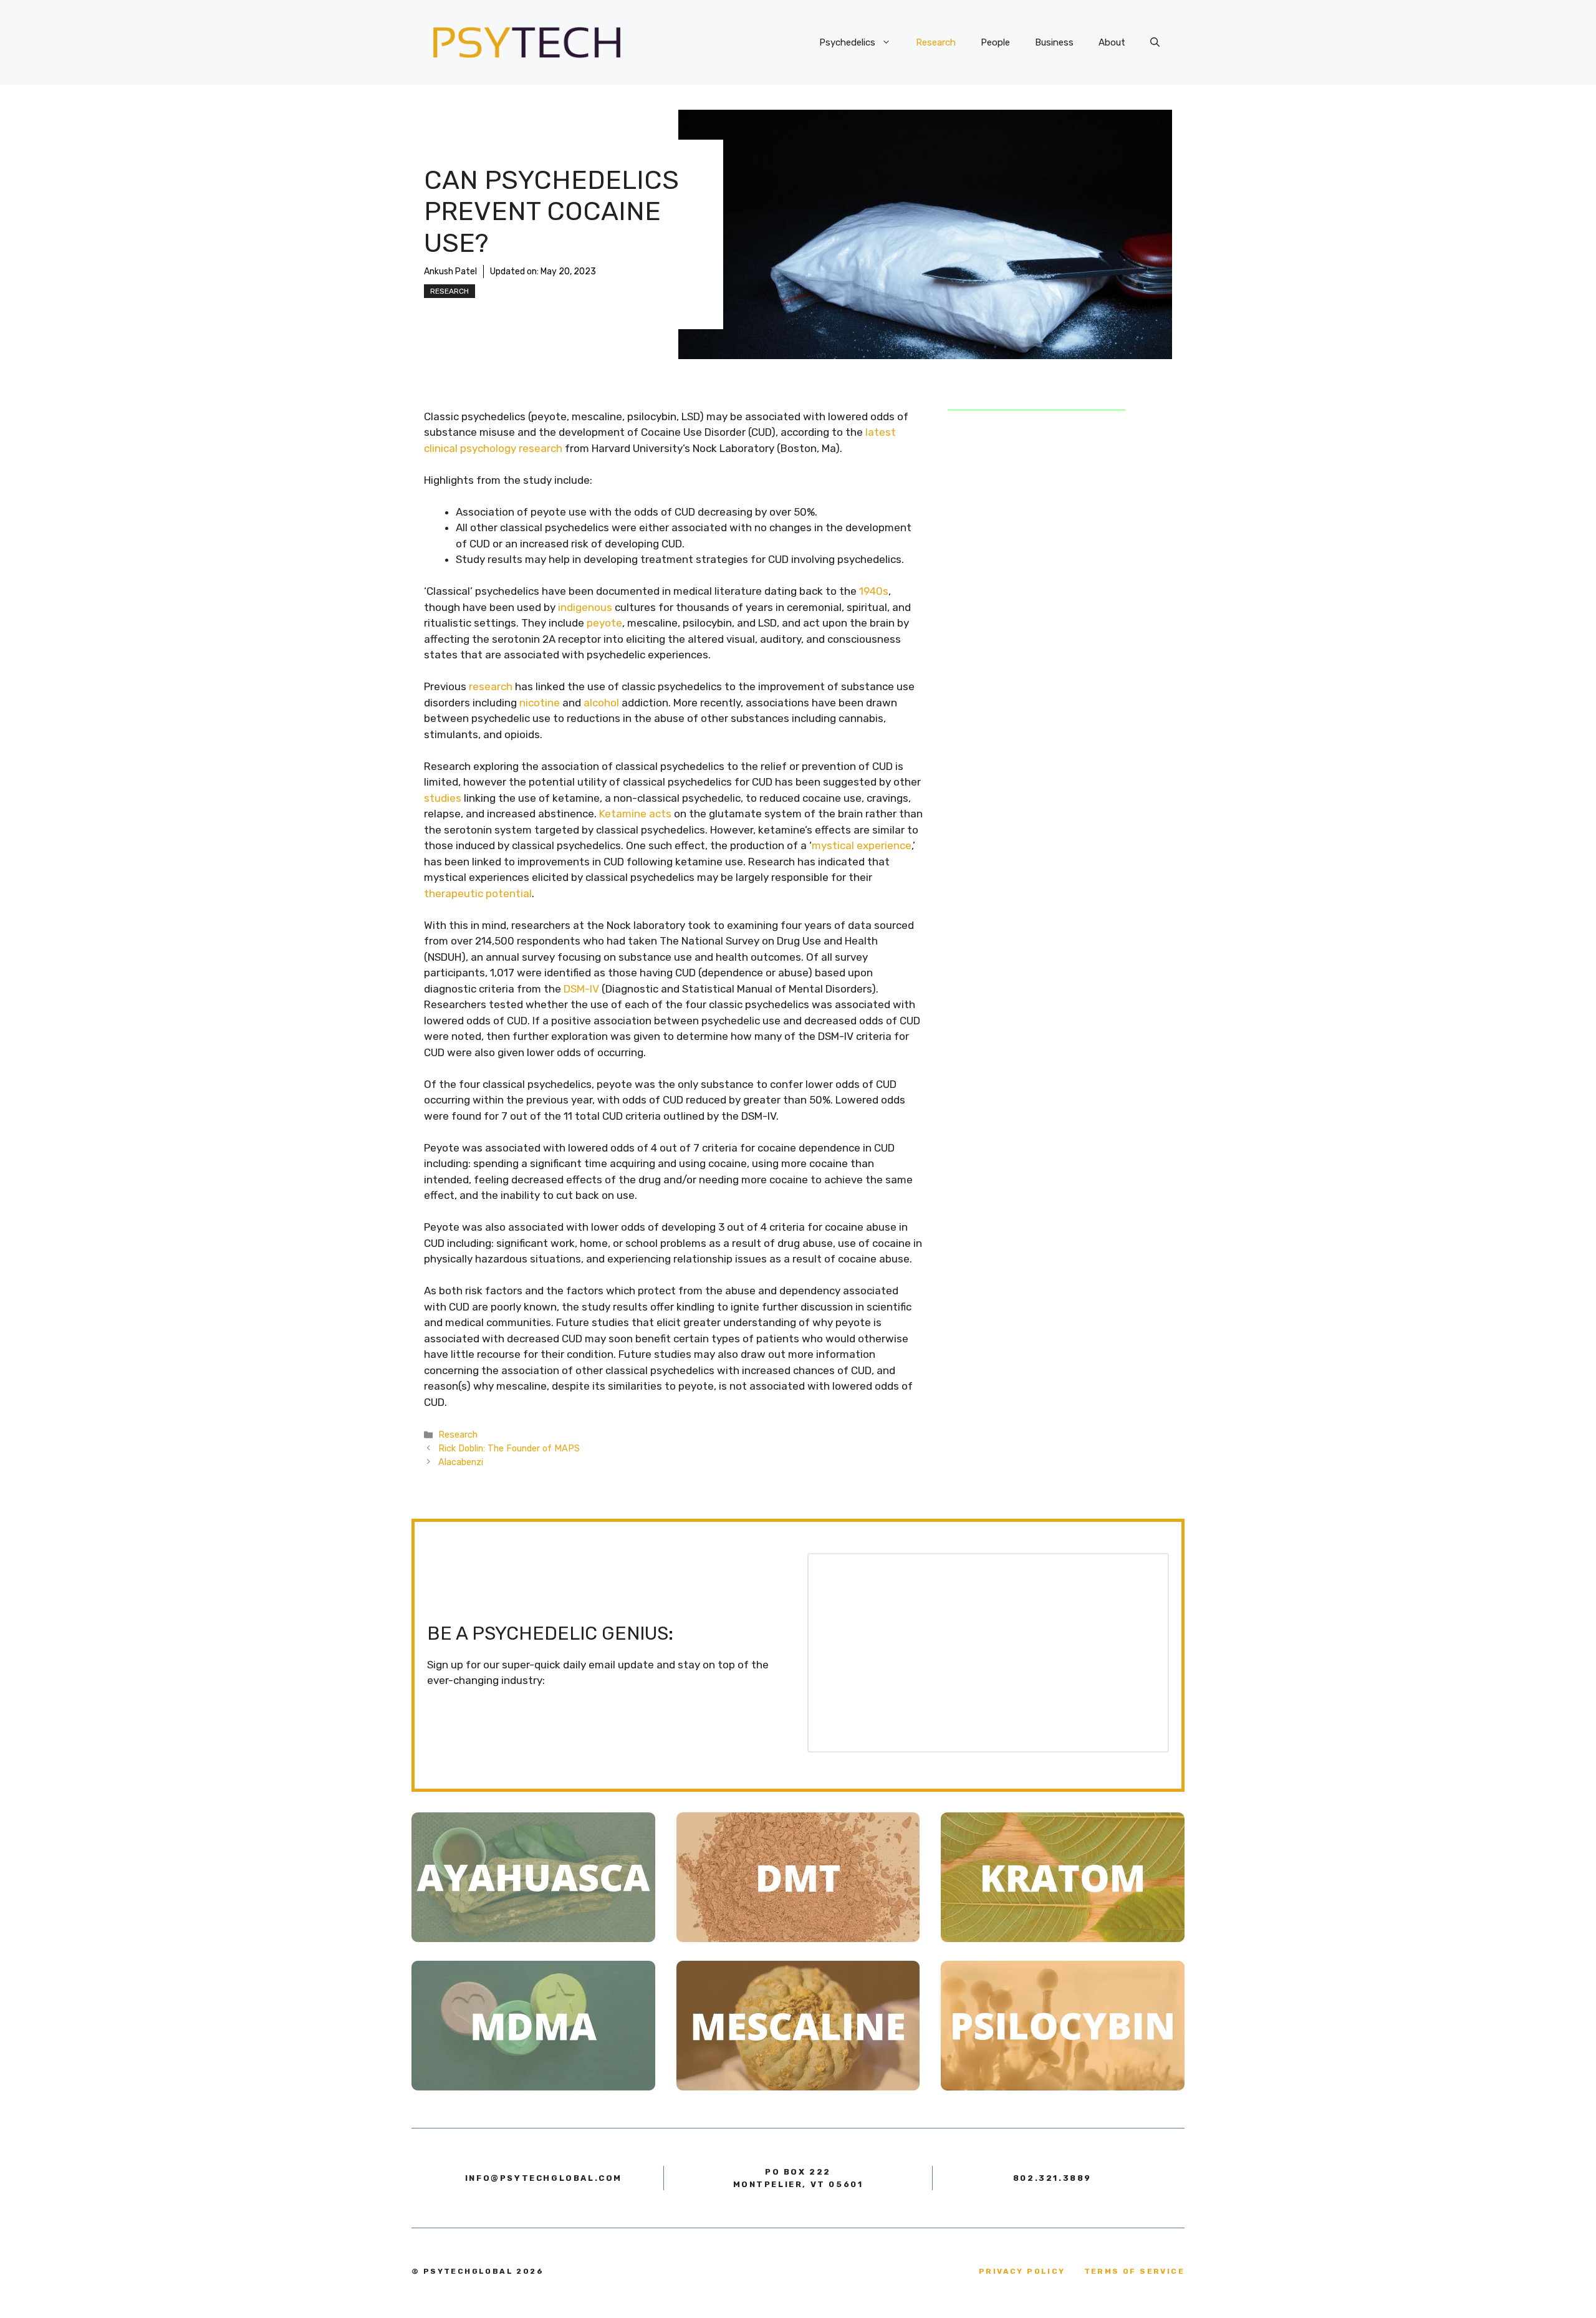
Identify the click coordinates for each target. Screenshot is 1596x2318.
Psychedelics (847, 42)
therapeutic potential (478, 893)
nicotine (540, 703)
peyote (604, 623)
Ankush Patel (450, 272)
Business (1054, 42)
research (491, 686)
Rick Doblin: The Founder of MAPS (509, 1448)
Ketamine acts (635, 814)
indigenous (585, 607)
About (1112, 42)
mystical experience (862, 845)
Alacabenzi (461, 1462)
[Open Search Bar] (1155, 42)
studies (443, 798)
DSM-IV (581, 989)
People (995, 42)
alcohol (601, 703)
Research (936, 42)
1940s (874, 591)
